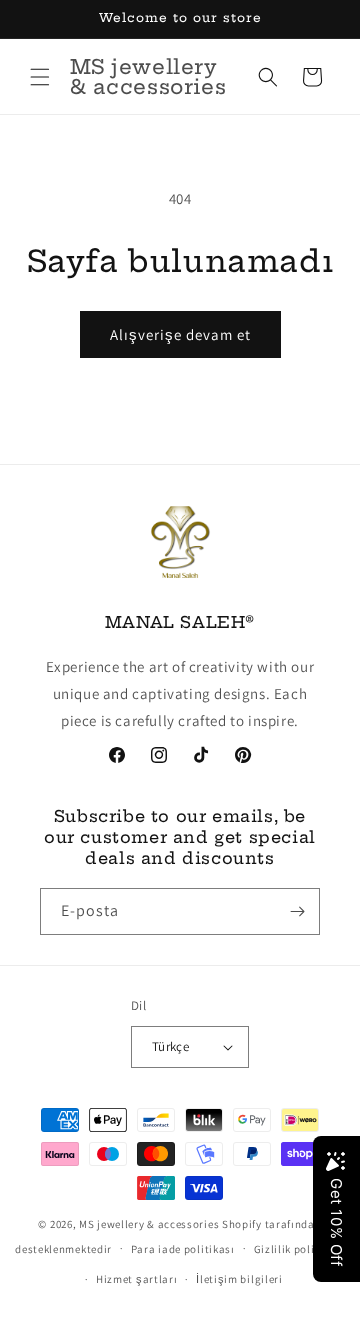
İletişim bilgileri (239, 1279)
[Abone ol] (297, 911)
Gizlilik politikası (299, 1249)
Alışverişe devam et (180, 334)
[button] (40, 77)
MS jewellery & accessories (149, 1224)
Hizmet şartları (137, 1279)
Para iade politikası (183, 1249)
